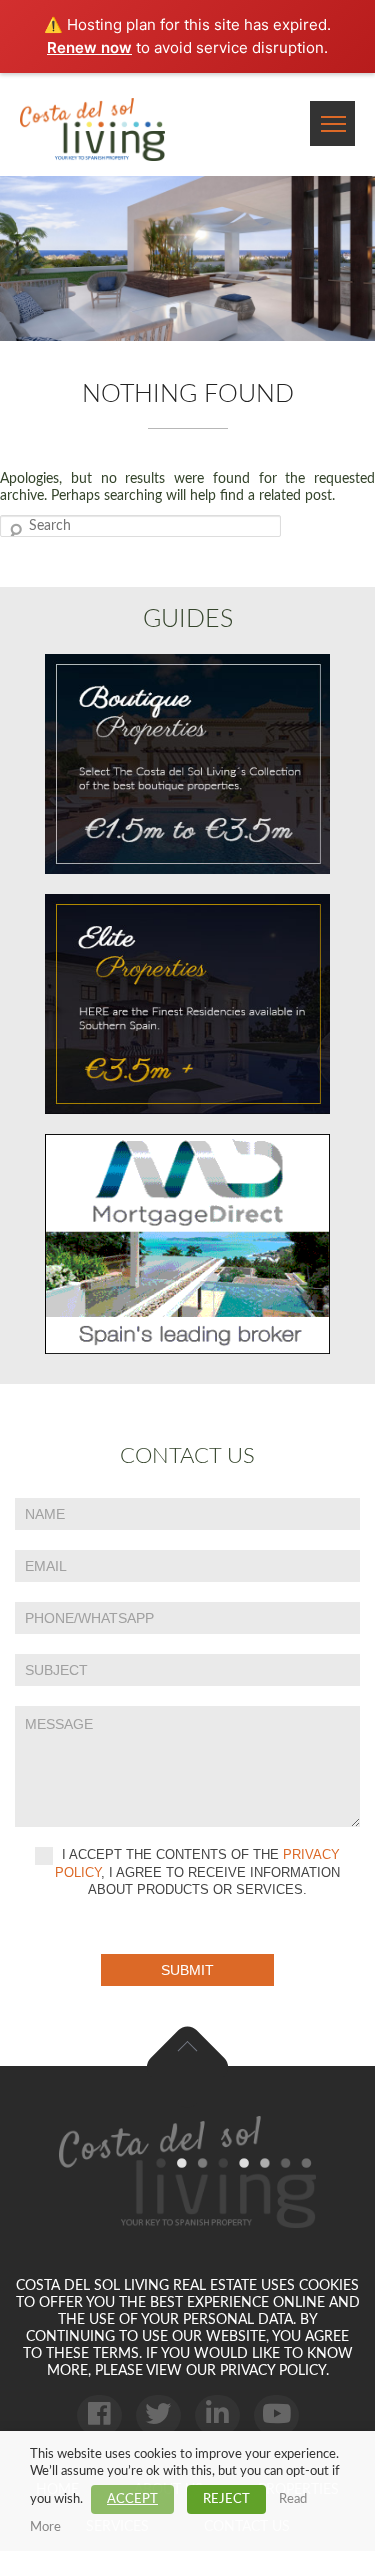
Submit (187, 1970)
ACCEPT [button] (132, 2499)
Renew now (89, 47)
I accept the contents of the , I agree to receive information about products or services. (197, 1872)
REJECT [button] (226, 2499)
